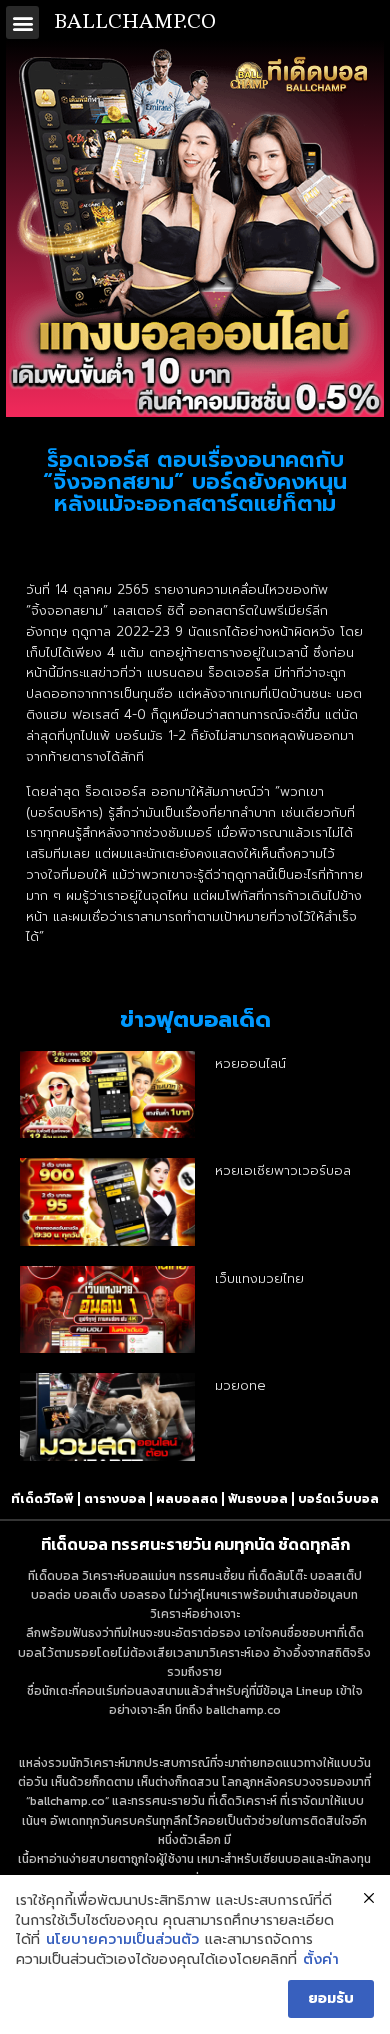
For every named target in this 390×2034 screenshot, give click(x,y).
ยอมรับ (331, 1998)
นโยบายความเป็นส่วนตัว (122, 1940)
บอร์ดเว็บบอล (338, 1499)
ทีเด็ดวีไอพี (42, 1499)
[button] (22, 22)
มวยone (240, 1385)
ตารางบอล (115, 1499)
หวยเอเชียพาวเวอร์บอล (283, 1170)
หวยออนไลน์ (250, 1063)
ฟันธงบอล (258, 1499)
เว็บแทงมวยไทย (259, 1278)
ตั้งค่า (321, 1960)
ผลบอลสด (187, 1499)
